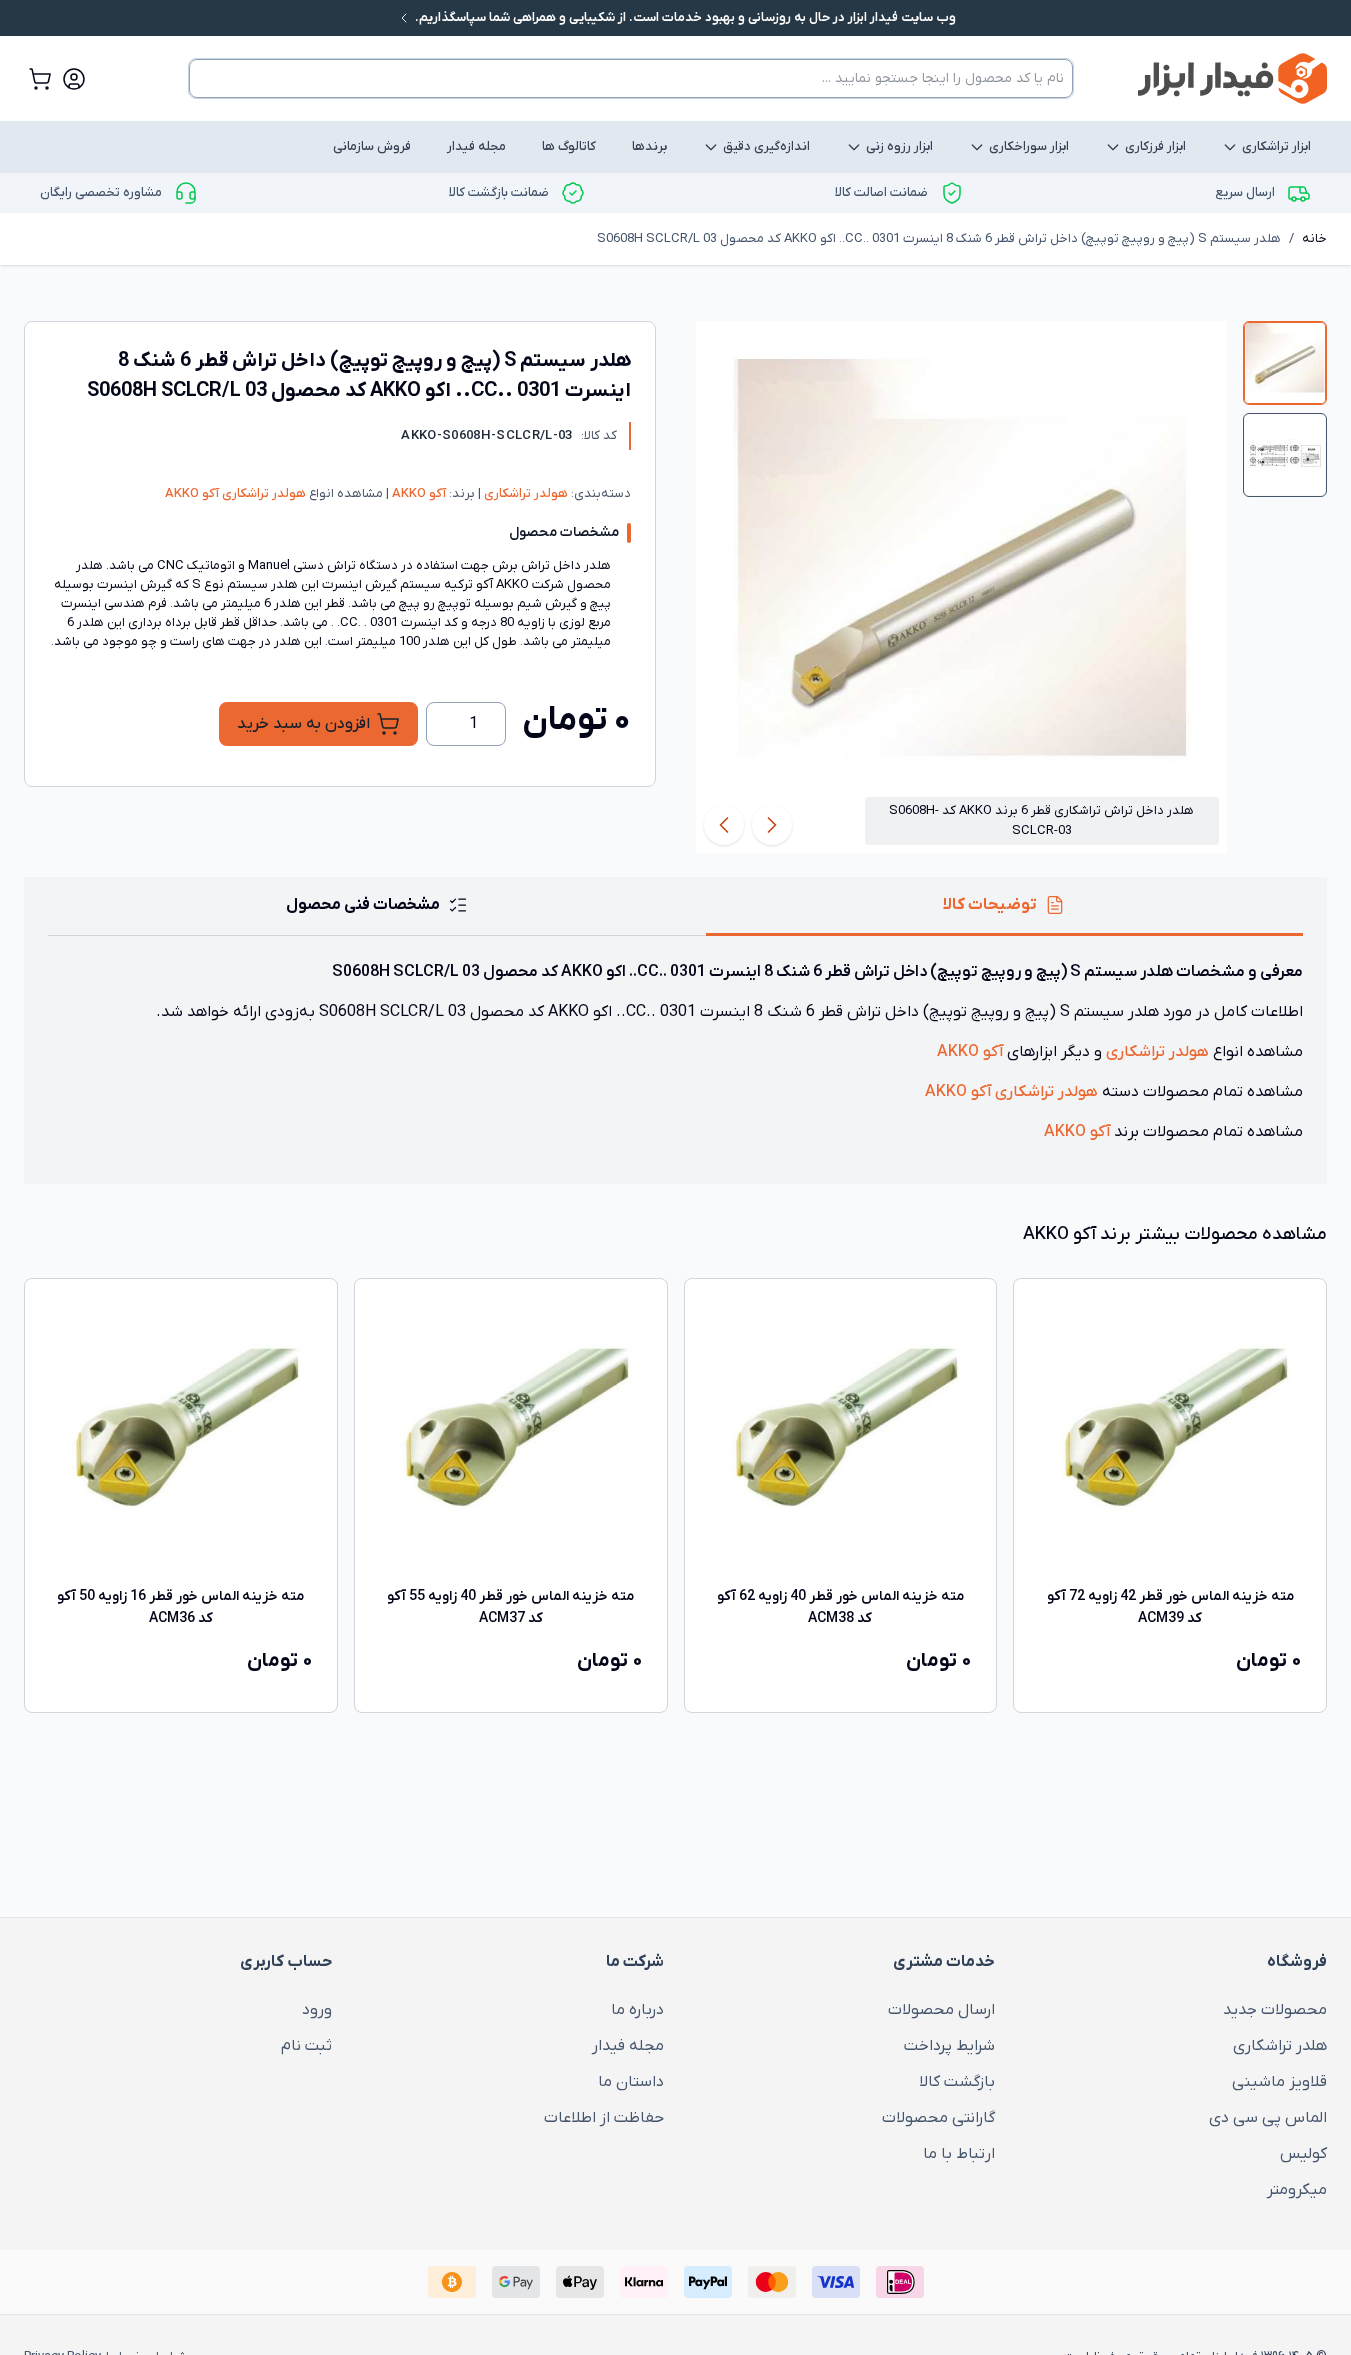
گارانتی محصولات (938, 2118)
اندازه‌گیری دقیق (766, 146)
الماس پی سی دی (1268, 2118)
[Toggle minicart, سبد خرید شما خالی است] (40, 79)
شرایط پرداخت (949, 2046)
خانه (1314, 238)
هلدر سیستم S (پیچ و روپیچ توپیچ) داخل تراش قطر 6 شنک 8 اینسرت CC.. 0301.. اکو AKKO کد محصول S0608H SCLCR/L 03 (939, 238)
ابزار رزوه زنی (899, 146)
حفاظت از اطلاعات (604, 2118)
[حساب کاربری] (74, 79)
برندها (649, 146)
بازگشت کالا (957, 2082)
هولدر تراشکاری (524, 493)
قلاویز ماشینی (1279, 2082)
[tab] (1285, 363)
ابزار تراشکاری (1276, 146)
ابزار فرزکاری (1155, 146)
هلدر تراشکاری (1280, 2046)
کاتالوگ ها (569, 146)
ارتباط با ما (959, 2154)
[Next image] (724, 825)
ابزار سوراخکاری (1029, 146)
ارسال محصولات (941, 2010)
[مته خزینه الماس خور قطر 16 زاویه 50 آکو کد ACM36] (181, 1435)
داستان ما (631, 2082)
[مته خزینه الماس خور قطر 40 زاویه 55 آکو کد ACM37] (511, 1435)
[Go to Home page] (1232, 79)
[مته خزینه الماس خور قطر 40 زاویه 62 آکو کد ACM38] (841, 1435)
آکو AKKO (417, 493)
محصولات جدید (1275, 2010)
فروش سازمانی (372, 146)
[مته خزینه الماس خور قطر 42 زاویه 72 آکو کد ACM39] (1170, 1435)
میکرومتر (1297, 2190)
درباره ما (637, 2010)
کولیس (1303, 2154)
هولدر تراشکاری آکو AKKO (235, 493)
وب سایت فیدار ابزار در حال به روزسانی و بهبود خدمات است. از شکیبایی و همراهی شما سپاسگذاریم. (684, 17)
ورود (317, 2010)
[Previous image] (772, 825)
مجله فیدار (476, 146)
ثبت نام (306, 2046)
